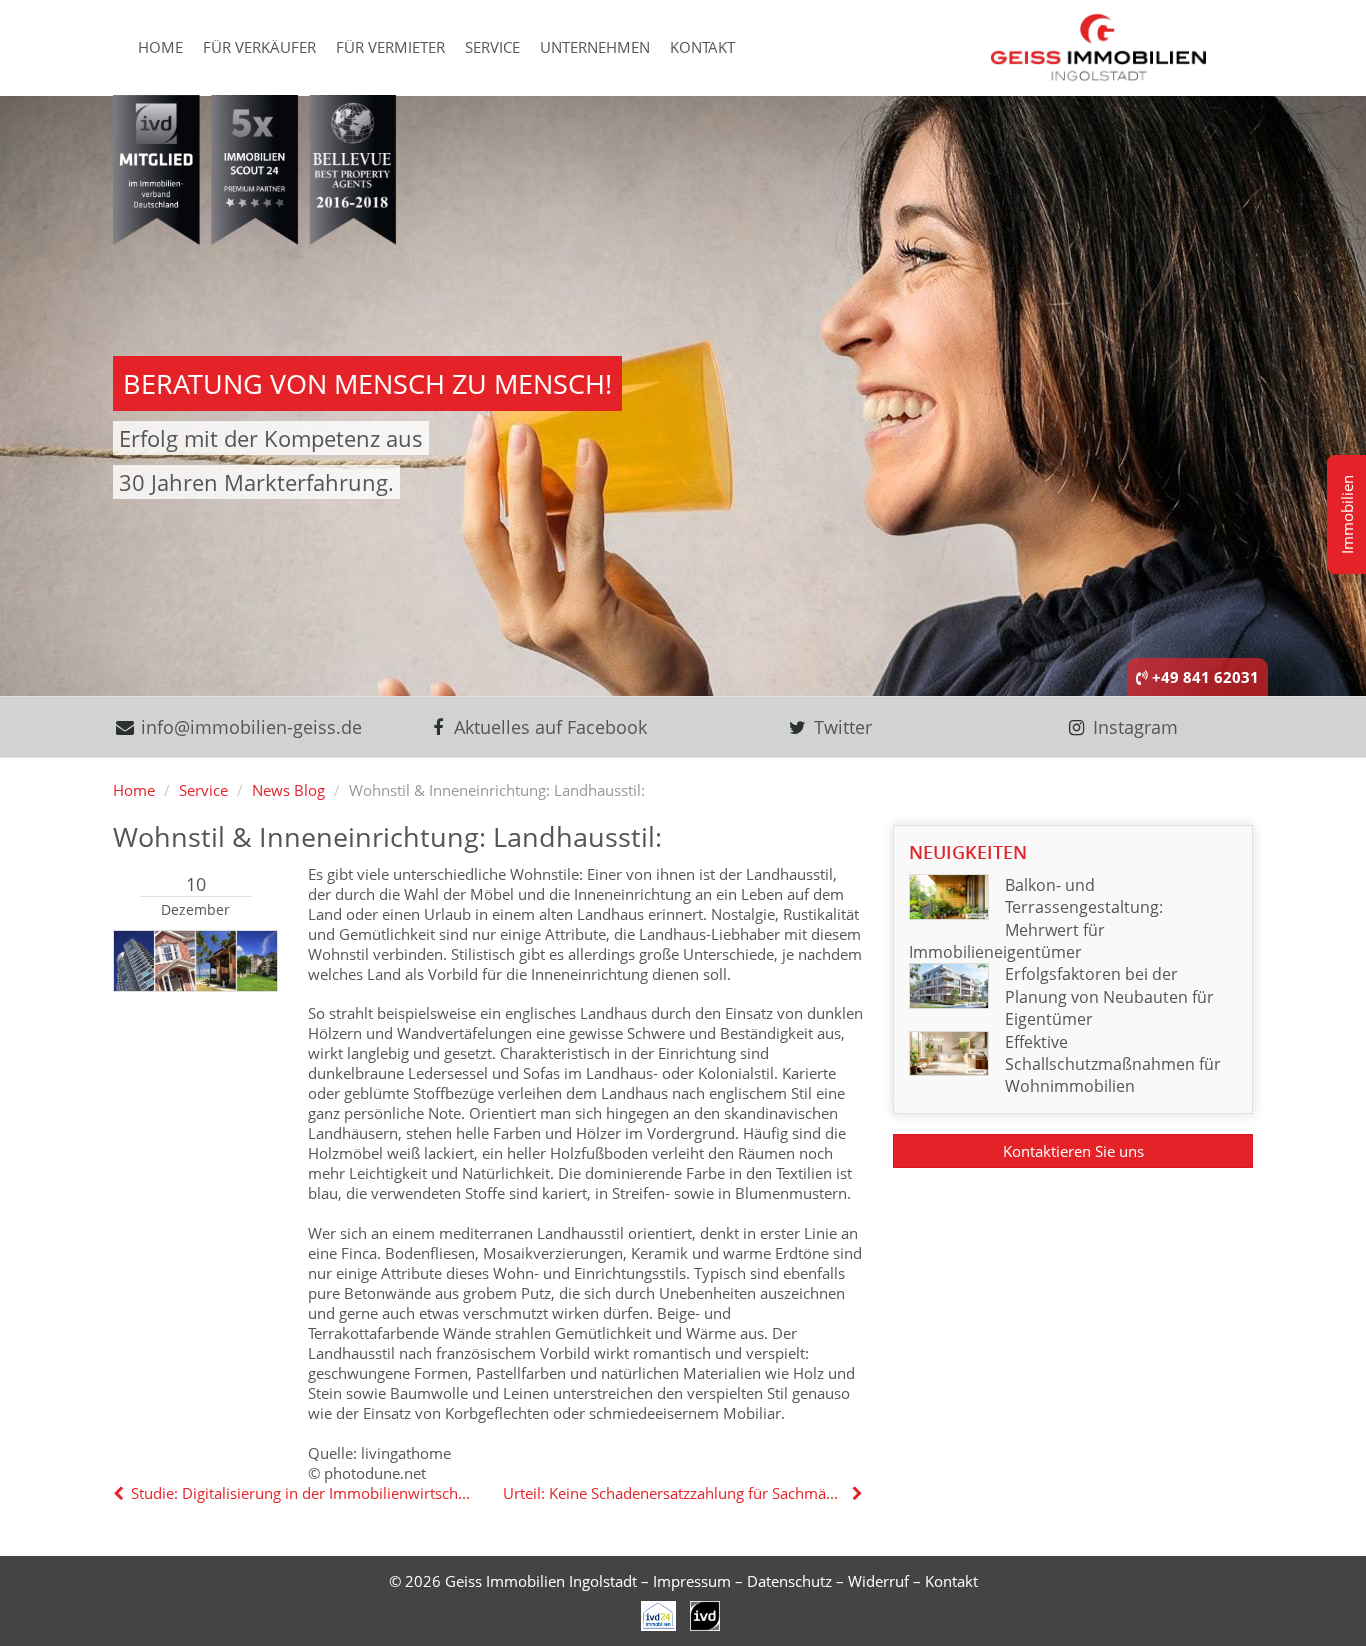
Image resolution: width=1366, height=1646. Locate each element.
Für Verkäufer (259, 47)
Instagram (1133, 727)
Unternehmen (595, 47)
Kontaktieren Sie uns (1073, 1151)
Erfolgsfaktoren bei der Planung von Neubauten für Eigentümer (1109, 996)
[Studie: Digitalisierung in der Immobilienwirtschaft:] (120, 1493)
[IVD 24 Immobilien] (705, 1614)
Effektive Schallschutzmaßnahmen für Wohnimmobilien (1113, 1064)
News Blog (288, 790)
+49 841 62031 (1203, 677)
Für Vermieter (390, 47)
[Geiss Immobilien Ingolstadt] (1099, 46)
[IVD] (659, 1614)
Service (492, 47)
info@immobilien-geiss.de (249, 727)
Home (160, 47)
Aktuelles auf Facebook (548, 727)
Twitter (840, 727)
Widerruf (878, 1581)
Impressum (692, 1581)
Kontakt (702, 47)
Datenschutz (789, 1581)
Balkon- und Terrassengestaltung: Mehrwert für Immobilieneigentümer (1036, 918)
